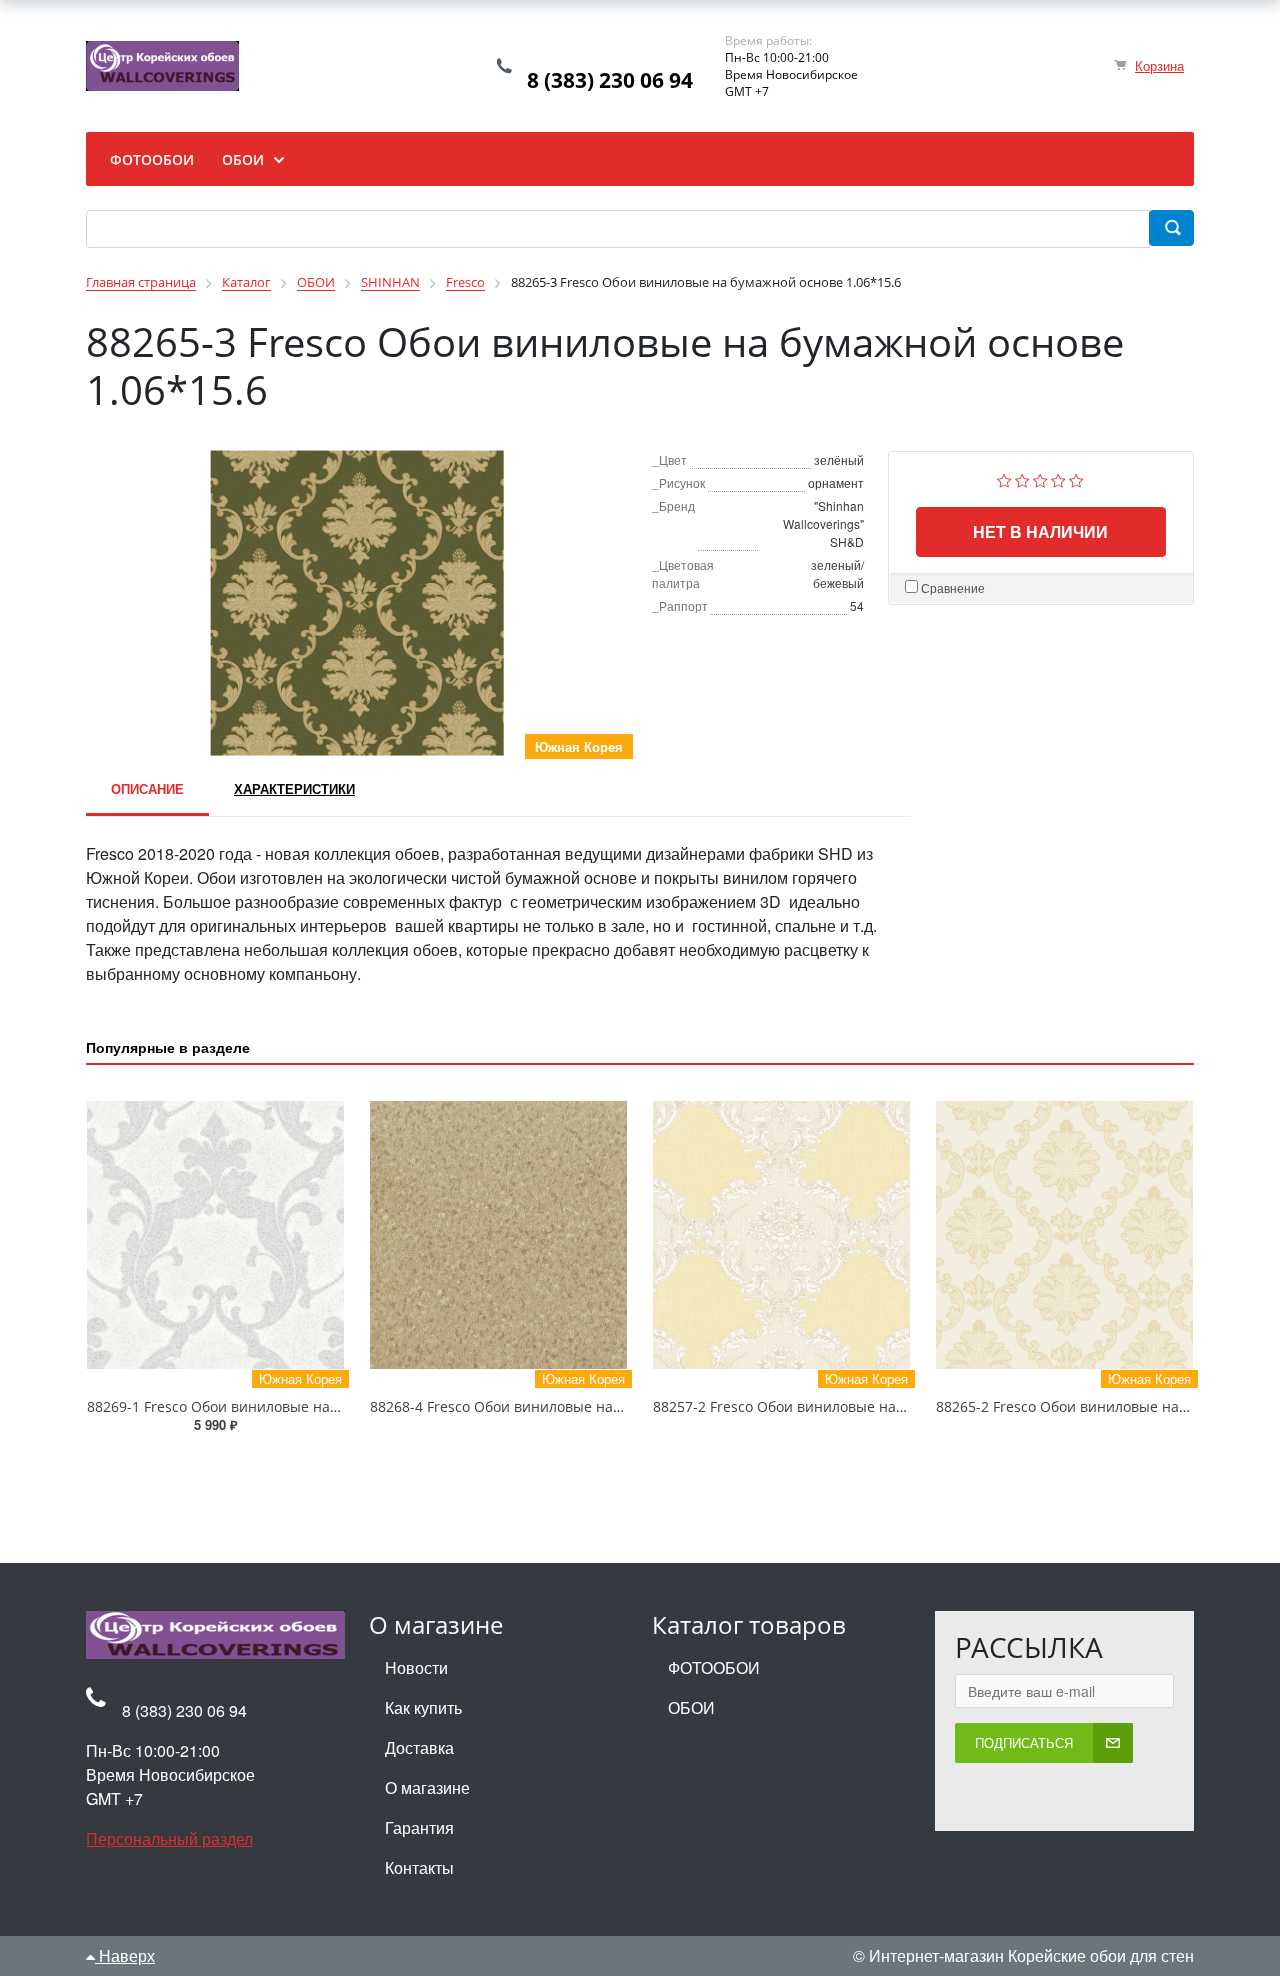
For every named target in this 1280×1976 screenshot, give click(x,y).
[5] (1076, 478)
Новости (416, 1667)
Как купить (423, 1707)
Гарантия (419, 1827)
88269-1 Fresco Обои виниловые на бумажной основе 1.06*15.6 (305, 1406)
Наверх (125, 1955)
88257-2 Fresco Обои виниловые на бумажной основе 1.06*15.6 (871, 1406)
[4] (1058, 478)
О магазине (427, 1787)
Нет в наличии (1040, 531)
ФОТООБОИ (714, 1667)
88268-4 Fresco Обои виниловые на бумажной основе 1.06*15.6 (588, 1406)
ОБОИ (691, 1707)
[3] (1040, 478)
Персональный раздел (169, 1838)
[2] (1022, 478)
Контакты (419, 1867)
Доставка (419, 1747)
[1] (1004, 478)
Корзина (1159, 65)
